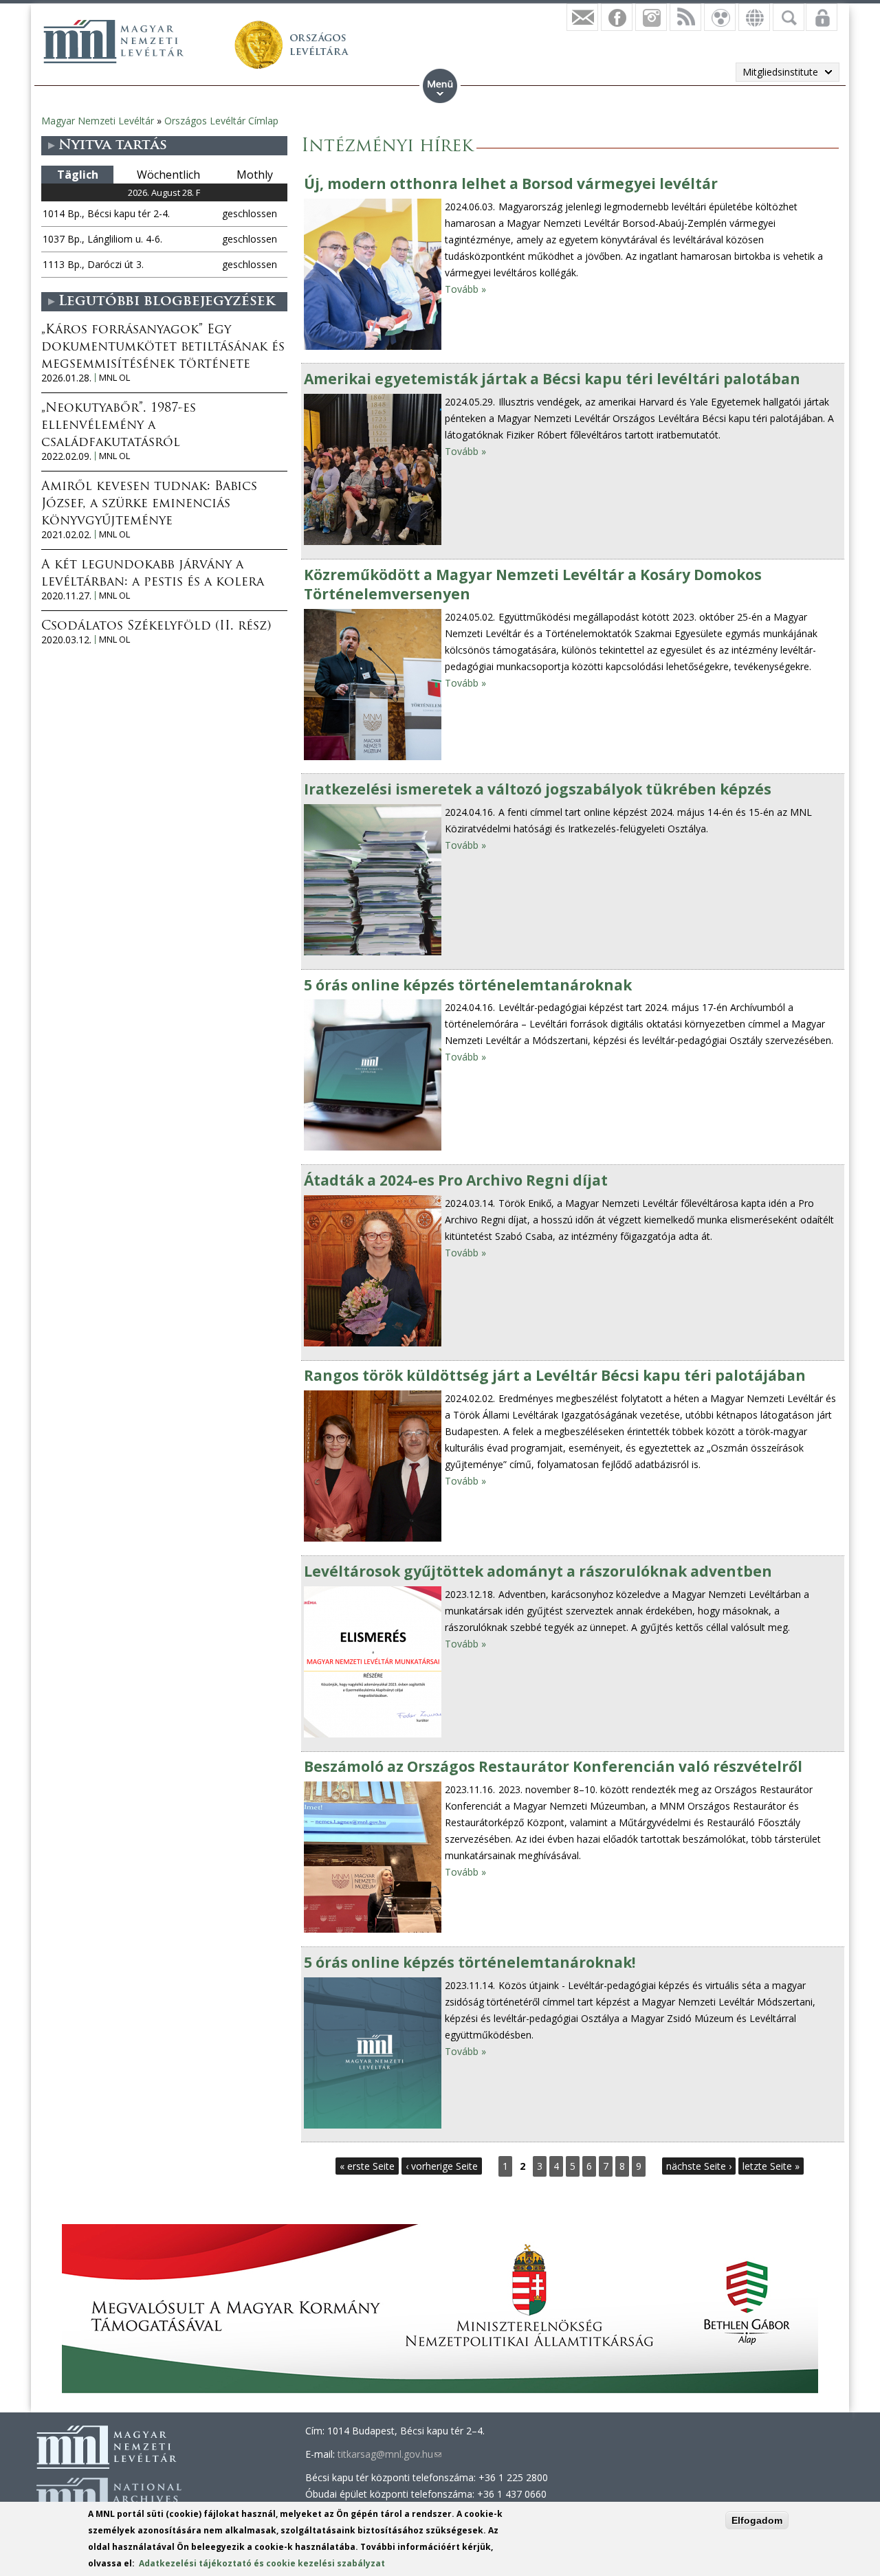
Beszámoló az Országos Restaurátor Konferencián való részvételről (553, 1766)
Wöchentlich (168, 175)
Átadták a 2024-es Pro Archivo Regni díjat (456, 1180)
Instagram (651, 17)
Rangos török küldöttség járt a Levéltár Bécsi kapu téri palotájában (555, 1375)
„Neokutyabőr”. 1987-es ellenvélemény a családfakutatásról (119, 426)
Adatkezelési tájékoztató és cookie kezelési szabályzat (262, 2563)
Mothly (255, 175)
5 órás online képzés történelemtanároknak (468, 985)
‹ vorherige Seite (442, 2166)
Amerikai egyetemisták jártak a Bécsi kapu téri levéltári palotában (552, 379)
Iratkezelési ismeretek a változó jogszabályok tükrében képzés (538, 789)
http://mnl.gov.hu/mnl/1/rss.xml (685, 17)
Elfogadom (757, 2520)
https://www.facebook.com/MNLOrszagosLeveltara (617, 17)
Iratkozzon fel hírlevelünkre (582, 17)
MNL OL (114, 378)
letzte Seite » (771, 2166)
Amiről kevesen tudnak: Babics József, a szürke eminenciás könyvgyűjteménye (149, 504)
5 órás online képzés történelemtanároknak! (470, 1962)
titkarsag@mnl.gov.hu (389, 2454)
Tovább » (465, 289)
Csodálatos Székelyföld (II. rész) (156, 627)
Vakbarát (720, 17)
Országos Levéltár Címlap (221, 121)
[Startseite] (113, 41)
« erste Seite (367, 2166)
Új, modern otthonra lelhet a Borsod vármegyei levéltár (511, 184)
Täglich (78, 175)
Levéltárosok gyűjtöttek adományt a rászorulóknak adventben (538, 1571)
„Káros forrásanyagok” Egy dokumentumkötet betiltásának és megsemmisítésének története (163, 348)
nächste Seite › (699, 2166)
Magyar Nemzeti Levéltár (98, 121)
